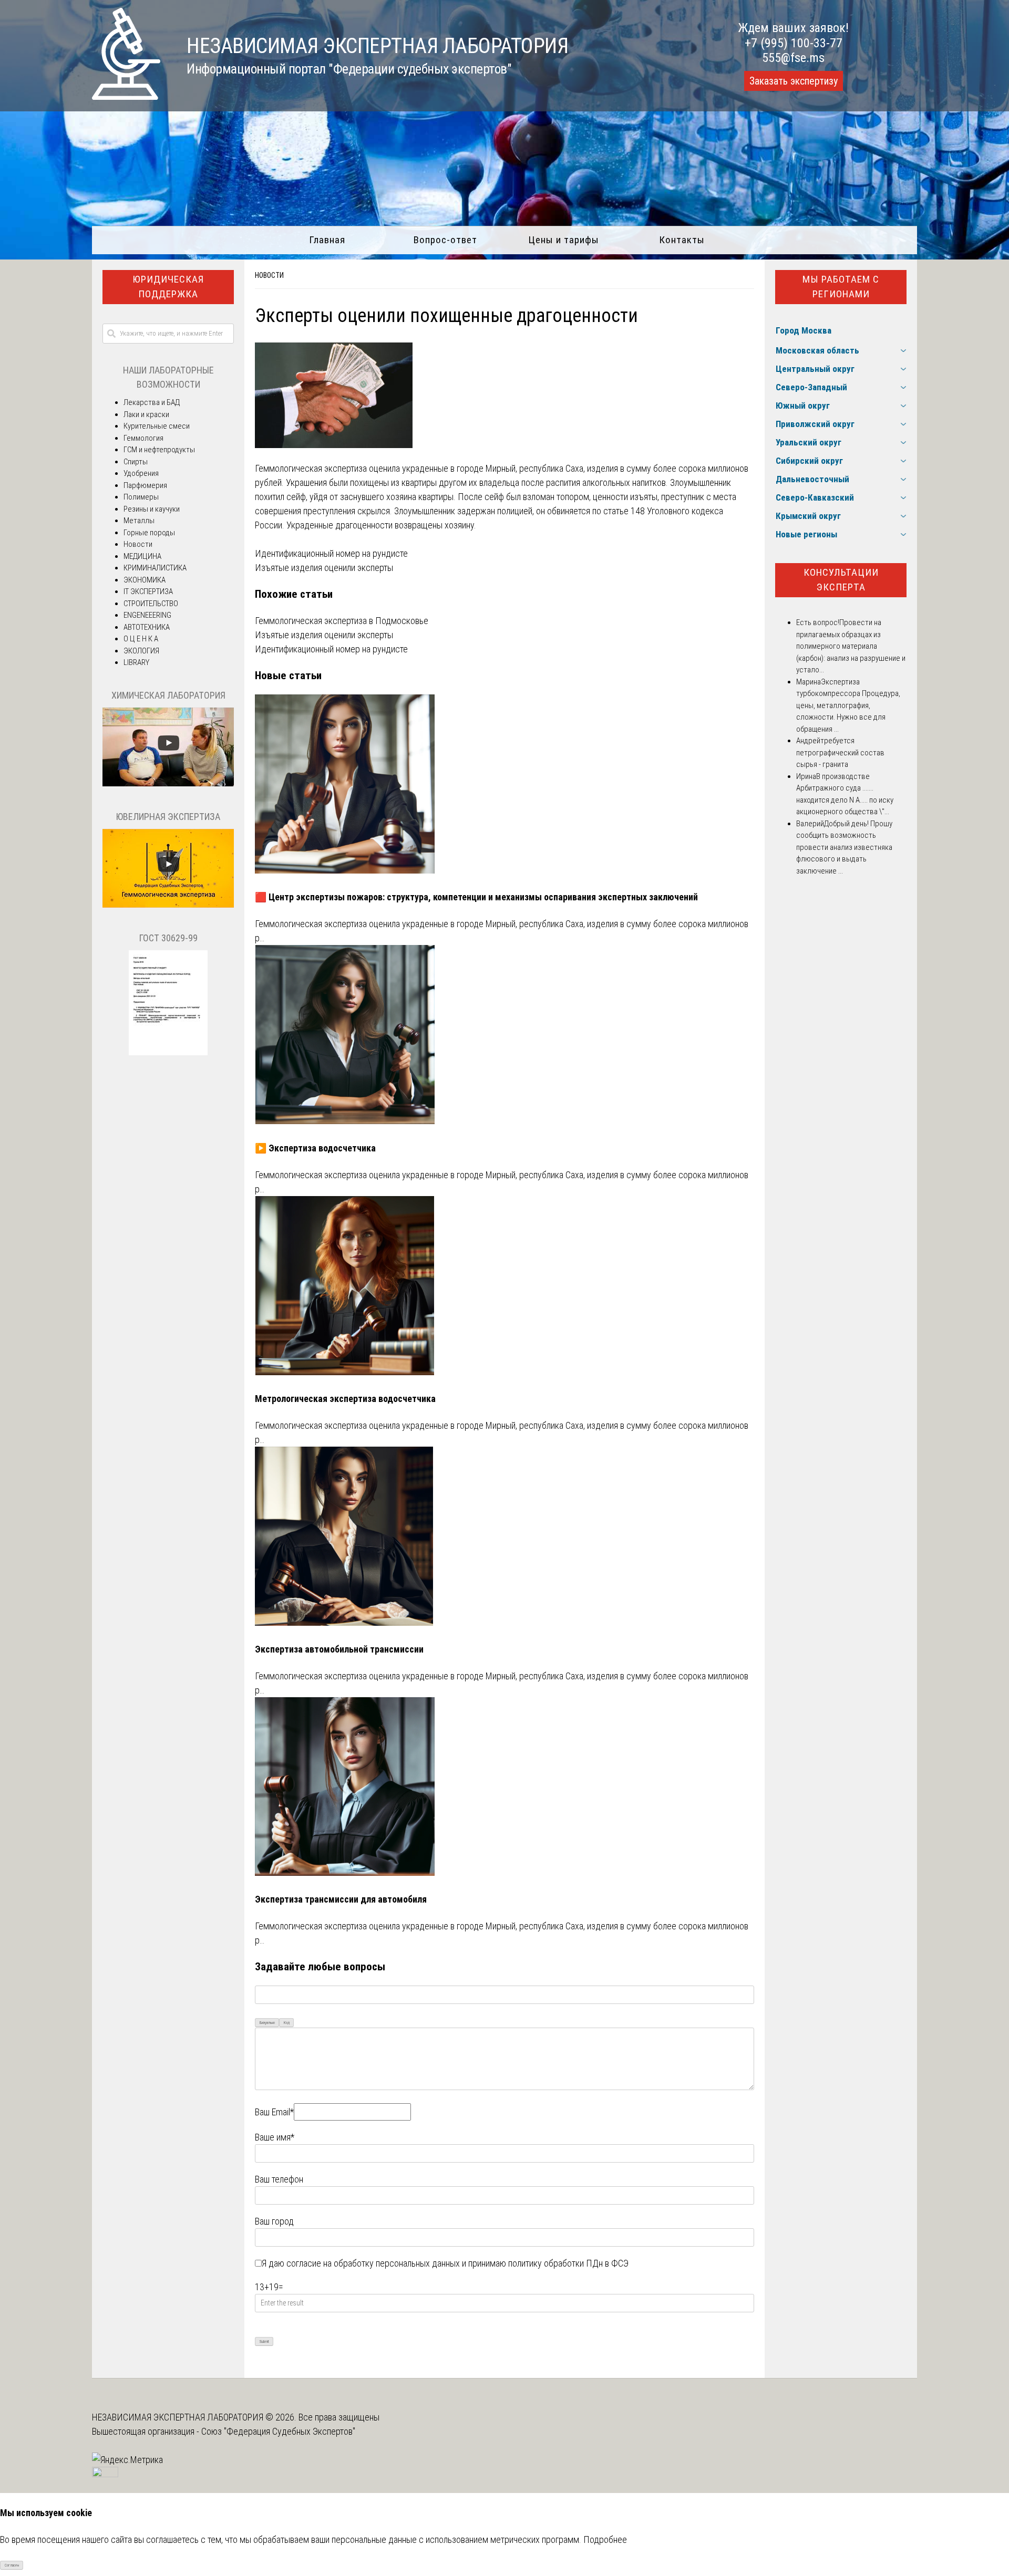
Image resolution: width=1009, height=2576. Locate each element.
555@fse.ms (793, 58)
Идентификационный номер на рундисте (331, 553)
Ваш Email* (274, 2112)
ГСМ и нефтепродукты (159, 450)
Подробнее (605, 2539)
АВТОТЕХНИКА (147, 627)
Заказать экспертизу (794, 81)
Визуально (267, 2023)
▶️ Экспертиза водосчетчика (315, 1148)
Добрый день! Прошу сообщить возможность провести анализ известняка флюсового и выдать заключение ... (844, 847)
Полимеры (141, 497)
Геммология (143, 438)
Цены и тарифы (564, 240)
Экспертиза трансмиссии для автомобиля (341, 1899)
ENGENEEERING (147, 615)
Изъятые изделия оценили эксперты (324, 568)
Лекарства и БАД (152, 402)
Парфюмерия (145, 485)
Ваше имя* (275, 2137)
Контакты (682, 240)
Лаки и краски (146, 414)
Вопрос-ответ (445, 240)
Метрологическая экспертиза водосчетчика (345, 1399)
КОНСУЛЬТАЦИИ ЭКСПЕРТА (841, 580)
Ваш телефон (279, 2179)
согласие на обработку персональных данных (373, 2263)
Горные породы (149, 533)
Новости (269, 275)
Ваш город (274, 2221)
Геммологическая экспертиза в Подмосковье (342, 621)
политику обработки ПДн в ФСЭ (568, 2263)
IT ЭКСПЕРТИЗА (148, 591)
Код (287, 2023)
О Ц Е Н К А (141, 639)
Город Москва (804, 330)
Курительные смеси (157, 426)
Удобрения (141, 473)
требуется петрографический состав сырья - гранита (840, 752)
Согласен (12, 2565)
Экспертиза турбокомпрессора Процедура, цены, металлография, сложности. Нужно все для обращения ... (848, 705)
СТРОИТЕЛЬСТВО (151, 604)
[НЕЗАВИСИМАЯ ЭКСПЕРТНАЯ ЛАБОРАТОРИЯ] (126, 96)
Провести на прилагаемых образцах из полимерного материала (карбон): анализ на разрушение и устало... (851, 646)
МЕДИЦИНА (142, 556)
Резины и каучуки (152, 509)
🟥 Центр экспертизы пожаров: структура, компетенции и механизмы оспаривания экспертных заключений (476, 897)
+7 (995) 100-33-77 (794, 43)
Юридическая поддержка (168, 287)
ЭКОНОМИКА (145, 580)
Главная (327, 240)
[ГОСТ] (168, 1053)
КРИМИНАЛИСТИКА (155, 568)
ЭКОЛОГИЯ (141, 651)
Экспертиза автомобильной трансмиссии (339, 1649)
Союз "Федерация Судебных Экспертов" (278, 2431)
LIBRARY (136, 662)
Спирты (136, 462)
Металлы (139, 521)
